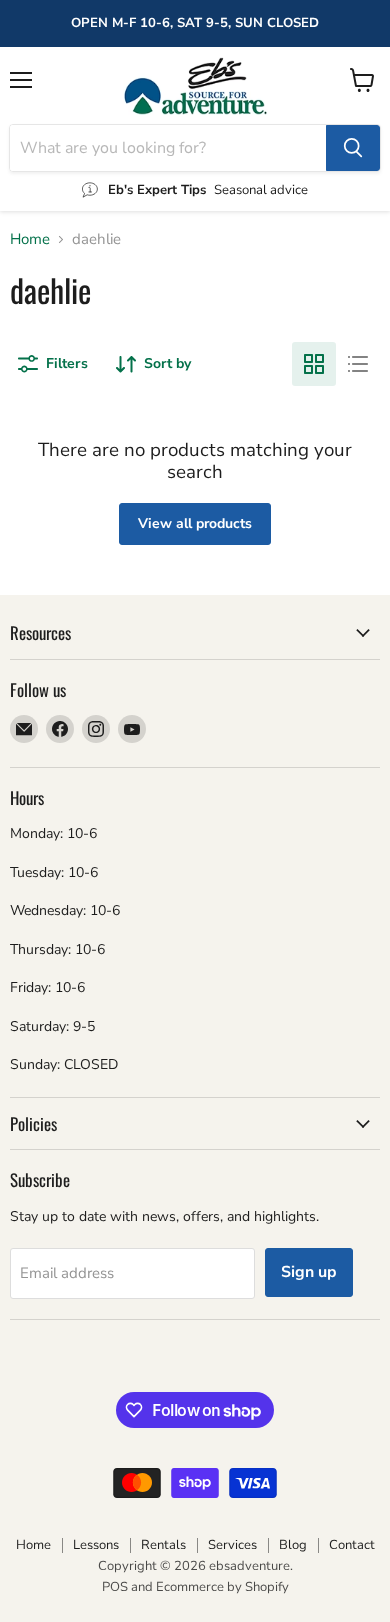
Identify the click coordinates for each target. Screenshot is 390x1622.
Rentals (163, 1545)
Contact (352, 1545)
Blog (293, 1545)
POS (115, 1587)
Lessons (96, 1545)
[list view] (358, 364)
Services (232, 1545)
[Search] (353, 148)
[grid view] (314, 364)
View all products (195, 523)
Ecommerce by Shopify (222, 1587)
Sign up (309, 1272)
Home (30, 239)
